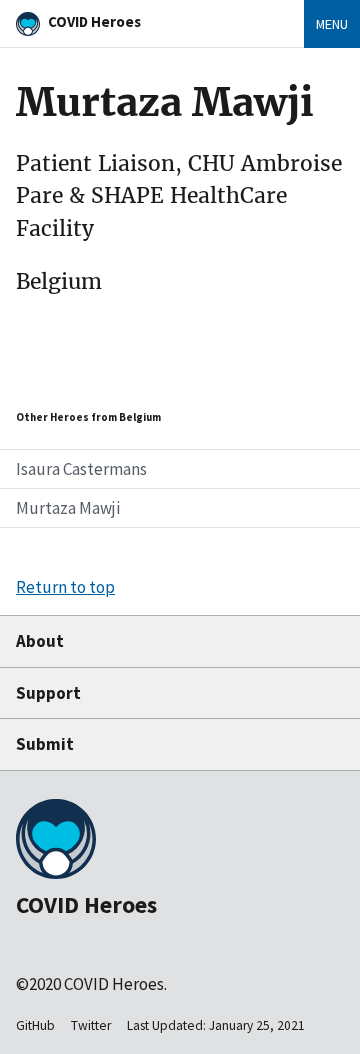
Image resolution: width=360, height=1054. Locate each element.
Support (48, 693)
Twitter (91, 1025)
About (40, 641)
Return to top (65, 587)
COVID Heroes (94, 21)
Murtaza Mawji (68, 508)
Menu (332, 24)
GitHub (35, 1025)
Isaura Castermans (81, 469)
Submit (45, 744)
